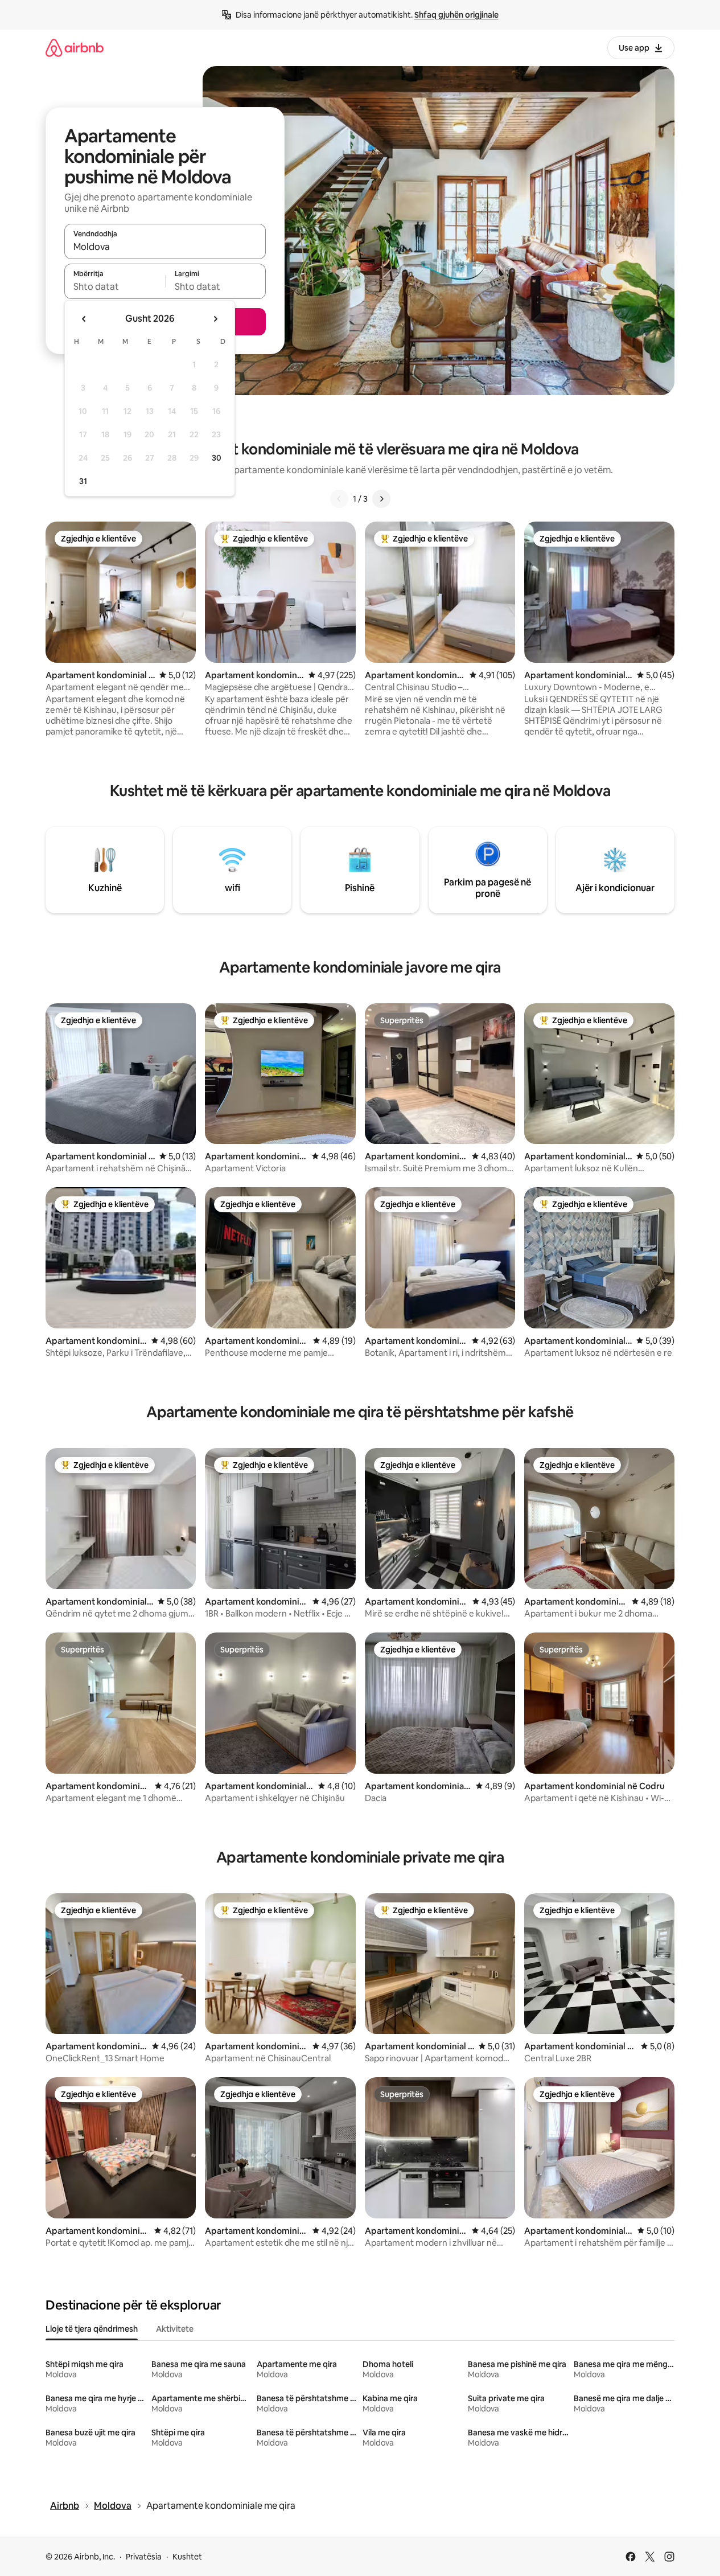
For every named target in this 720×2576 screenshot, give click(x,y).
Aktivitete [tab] (175, 2329)
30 (217, 458)
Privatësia (144, 2557)
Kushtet (187, 2557)
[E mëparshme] (339, 499)
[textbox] (115, 286)
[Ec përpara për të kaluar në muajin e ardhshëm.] (215, 319)
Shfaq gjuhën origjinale (456, 15)
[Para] (381, 499)
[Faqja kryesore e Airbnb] (75, 48)
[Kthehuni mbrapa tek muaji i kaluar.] (84, 319)
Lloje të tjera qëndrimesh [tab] (92, 2329)
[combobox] (165, 247)
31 (83, 481)
